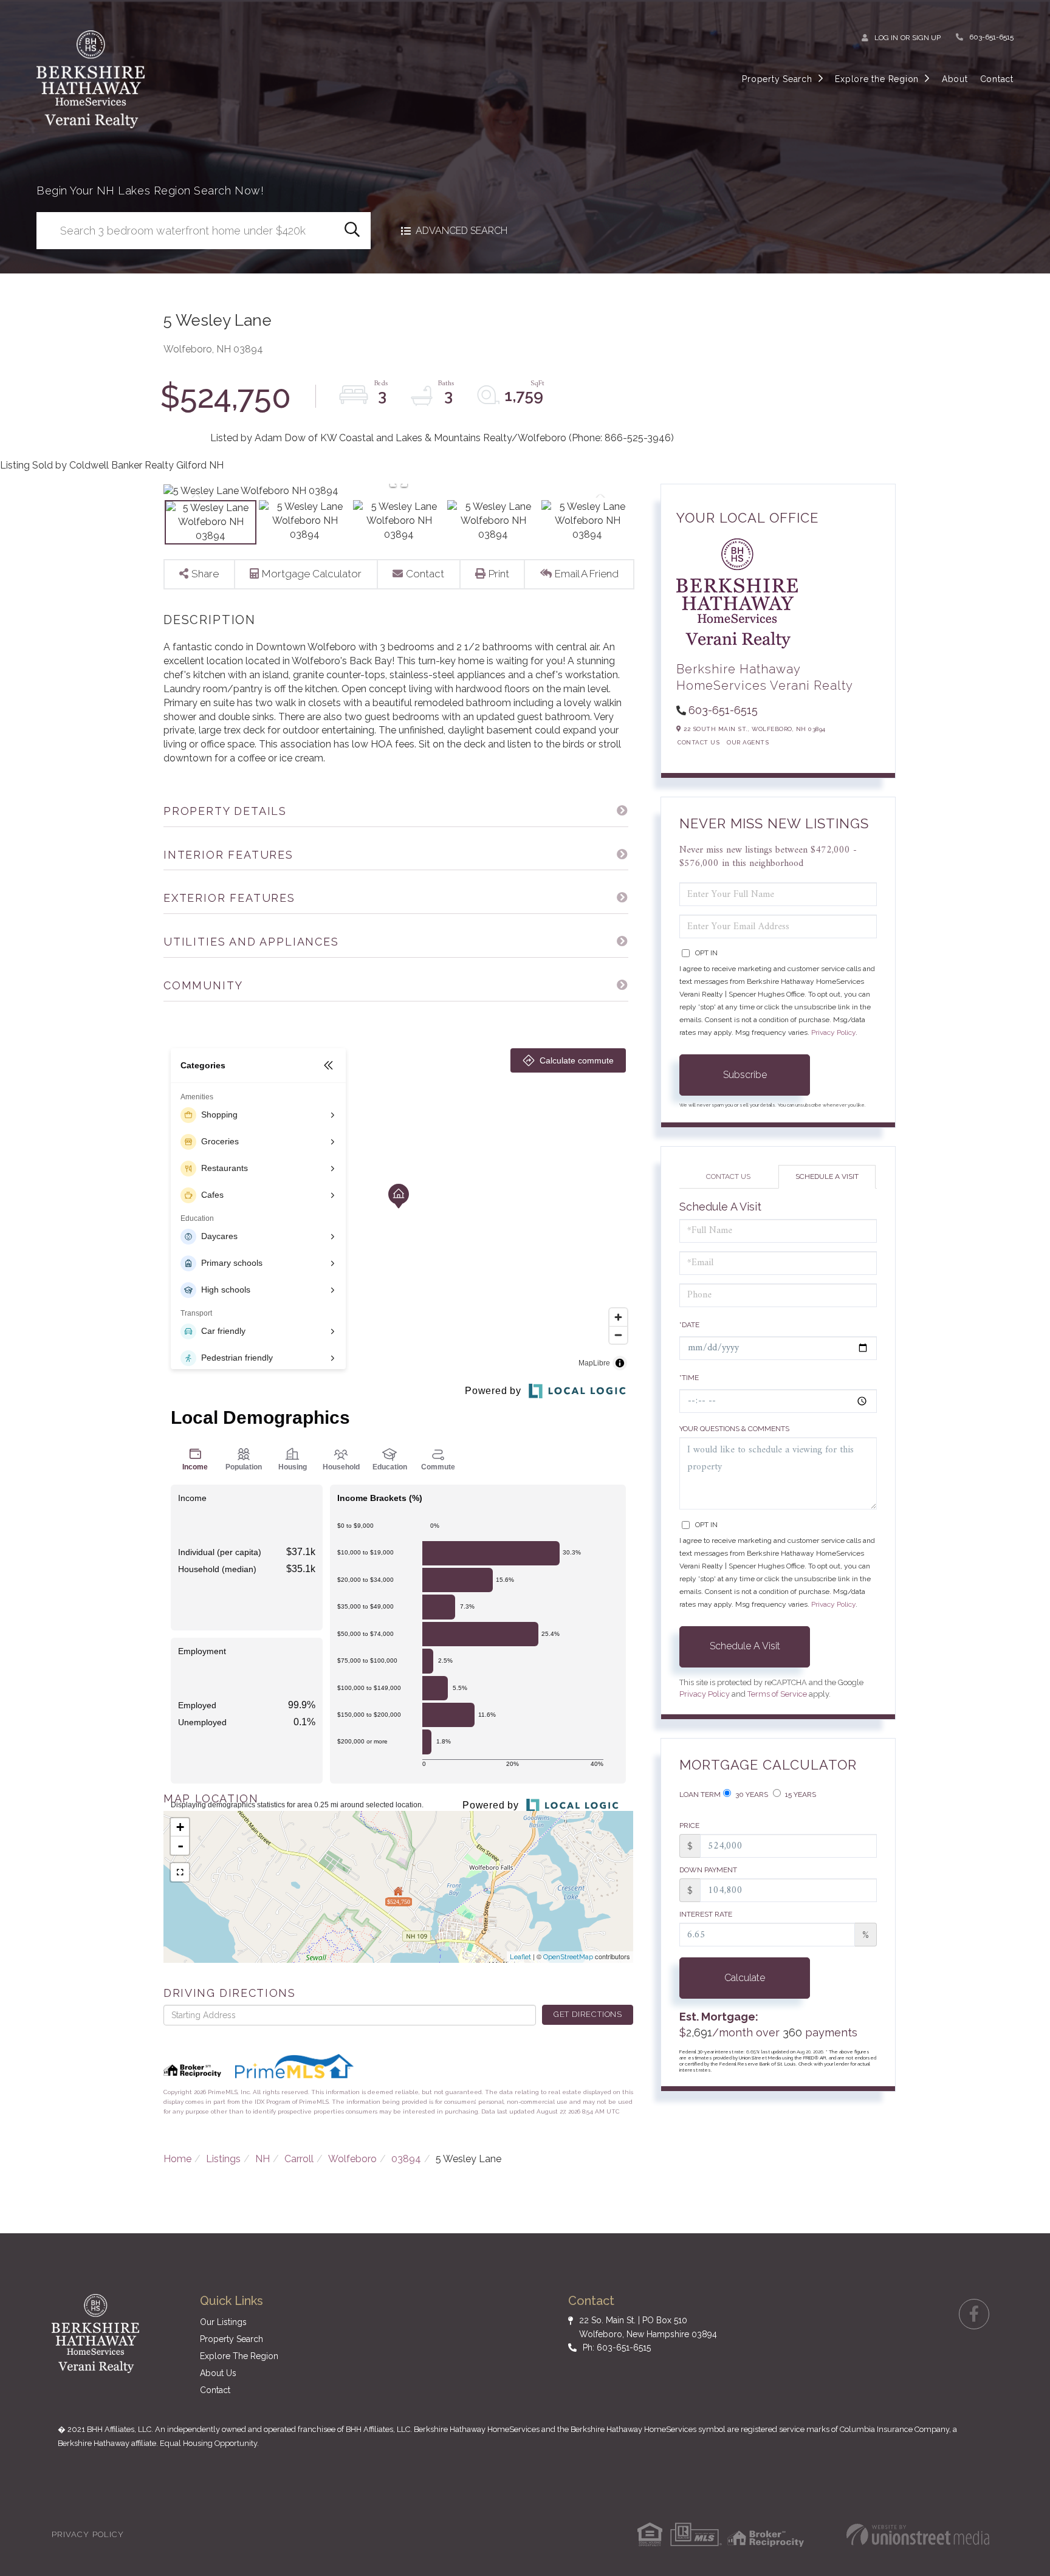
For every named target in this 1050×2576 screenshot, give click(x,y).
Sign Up (926, 38)
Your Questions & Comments (734, 1429)
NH (262, 2159)
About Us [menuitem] (218, 2373)
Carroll (299, 2159)
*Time (689, 1378)
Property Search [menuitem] (777, 79)
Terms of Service (777, 1694)
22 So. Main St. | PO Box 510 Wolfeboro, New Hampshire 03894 (648, 2327)
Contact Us (698, 742)
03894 (406, 2159)
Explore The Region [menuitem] (239, 2356)
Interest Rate (706, 1914)
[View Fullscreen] (180, 1872)
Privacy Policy (833, 1032)
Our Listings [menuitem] (223, 2322)
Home (177, 2159)
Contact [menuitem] (997, 79)
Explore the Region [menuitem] (877, 79)
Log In (886, 38)
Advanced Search (462, 231)
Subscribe (745, 1075)
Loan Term (700, 1795)
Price (689, 1826)
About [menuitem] (955, 79)
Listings (223, 2159)
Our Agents (748, 742)
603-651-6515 (991, 37)
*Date (689, 1325)
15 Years (800, 1795)
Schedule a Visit (827, 1176)
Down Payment (708, 1870)
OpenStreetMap (568, 1957)
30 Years (751, 1795)
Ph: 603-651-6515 (617, 2348)
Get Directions (588, 2014)
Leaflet (520, 1957)
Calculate (745, 1978)
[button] (352, 231)
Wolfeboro (352, 2159)
